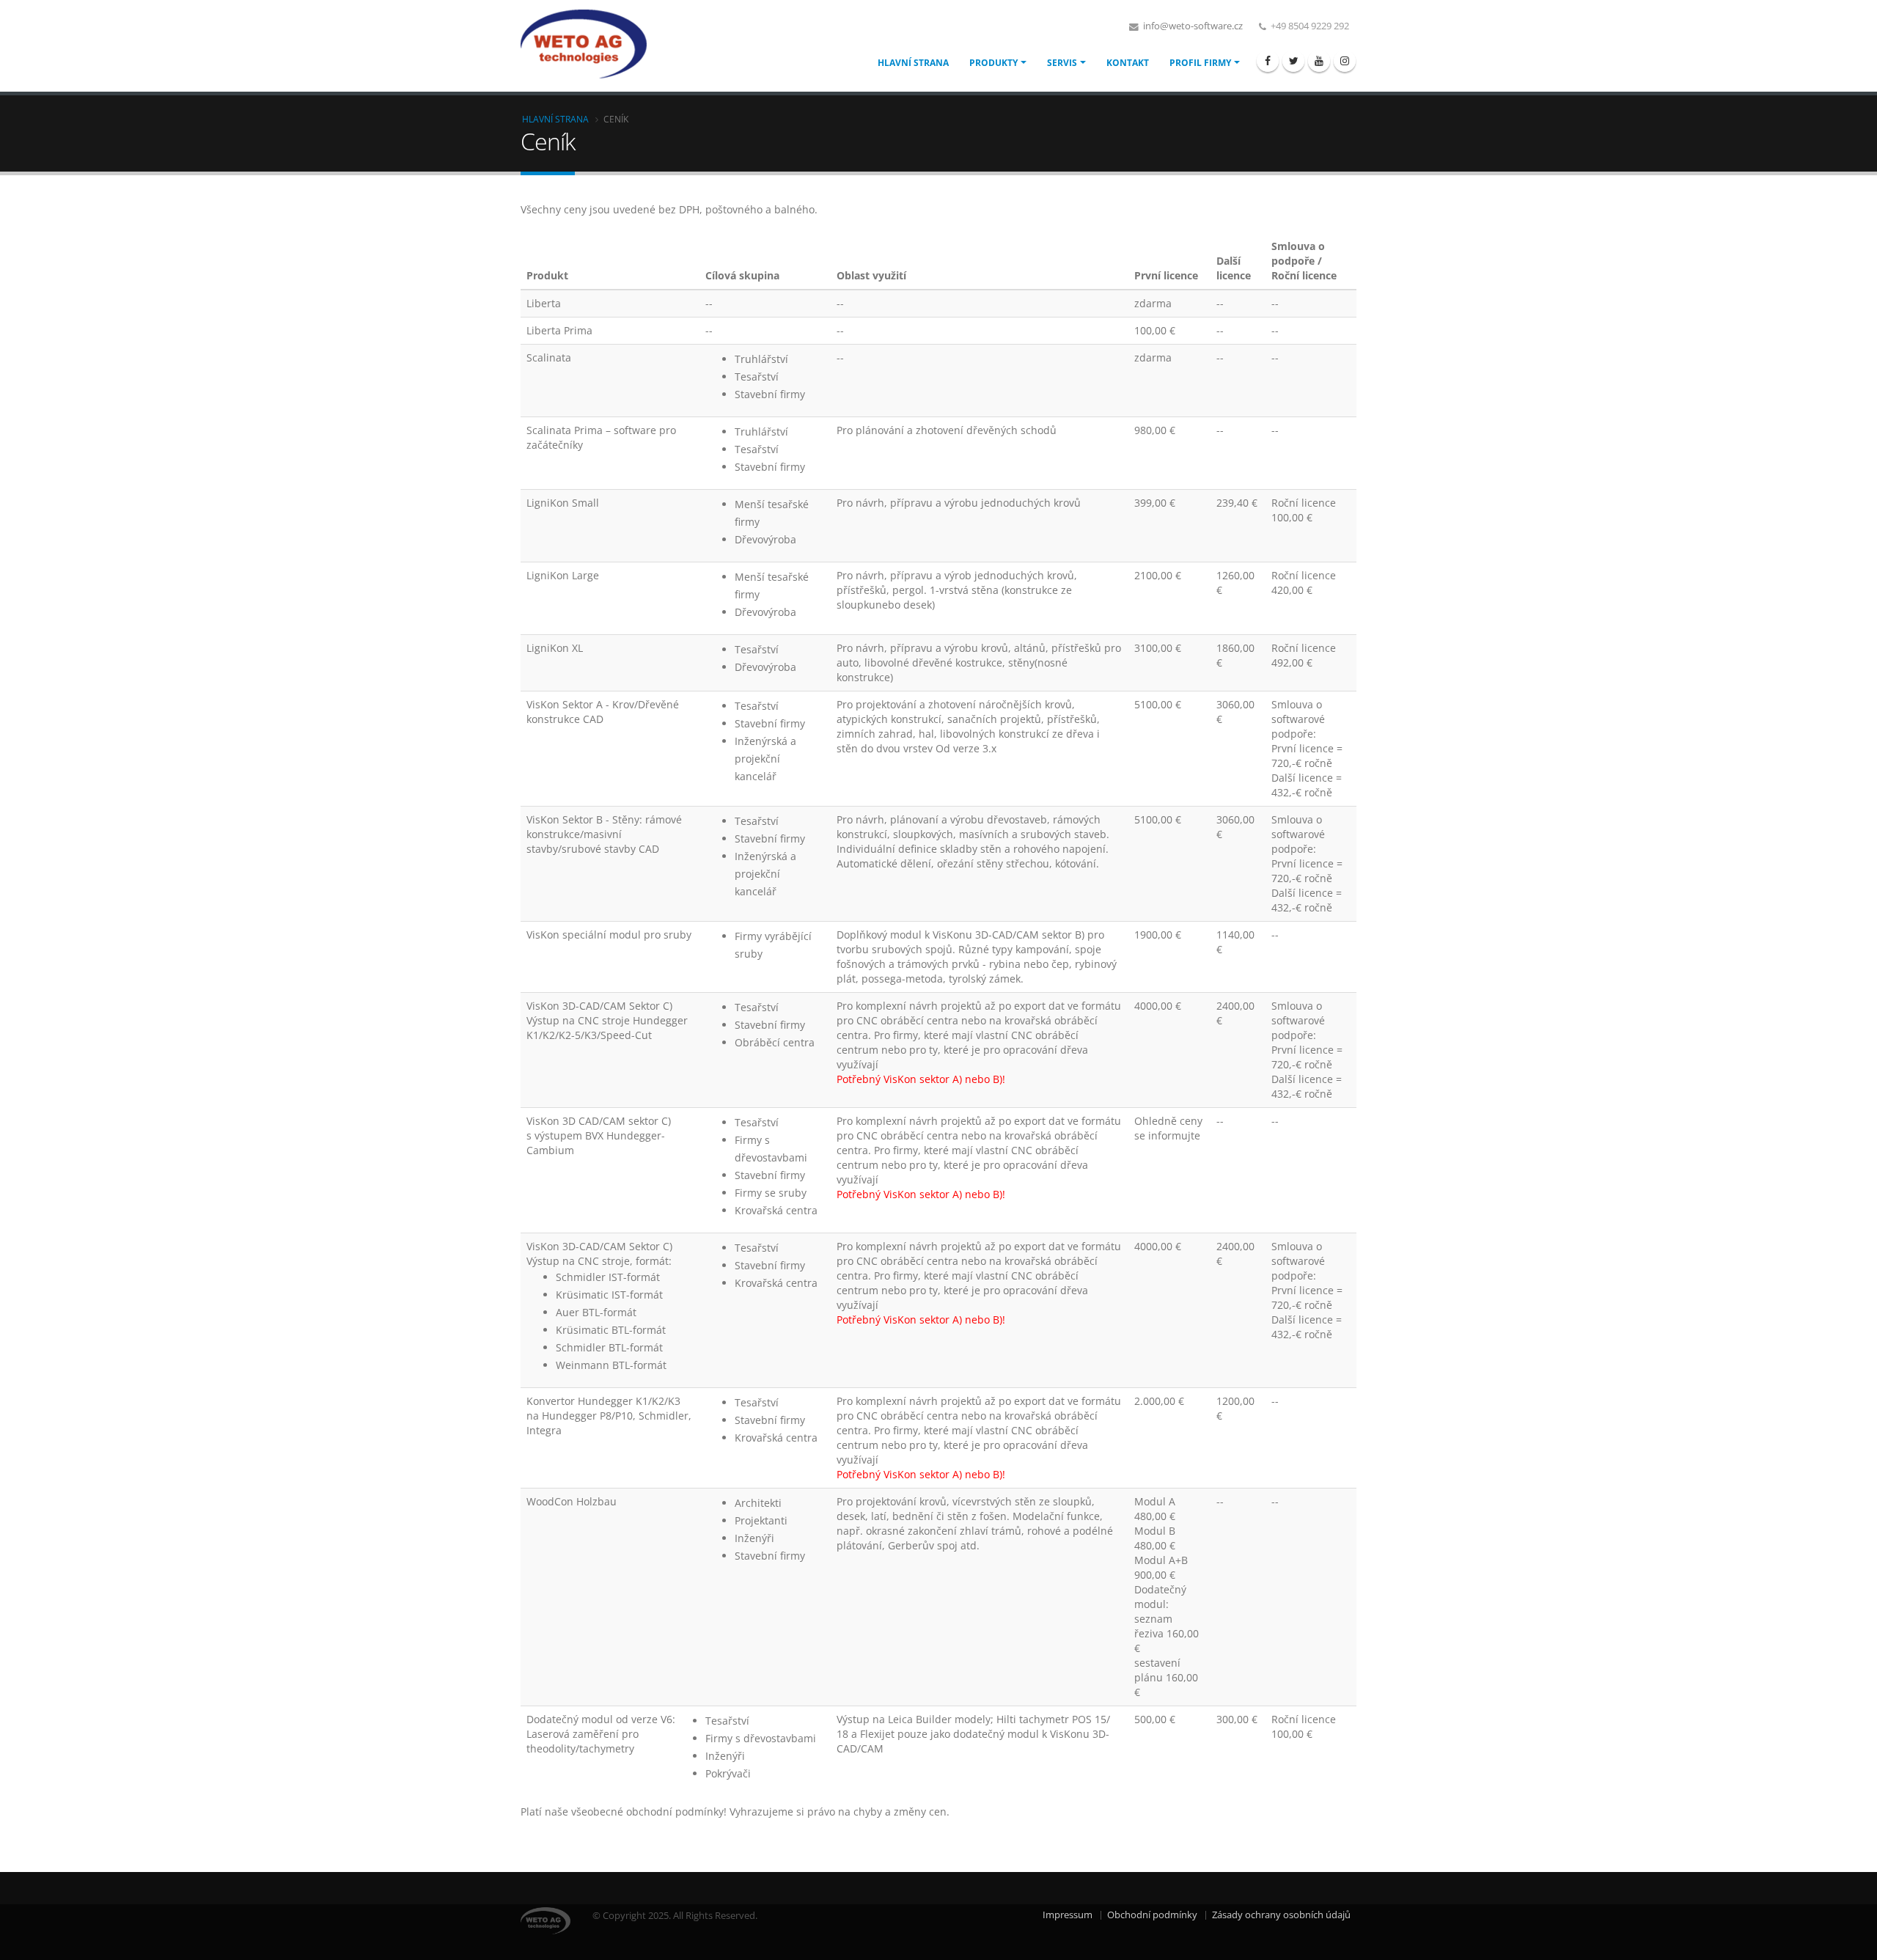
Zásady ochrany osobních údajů (1281, 1915)
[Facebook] (1268, 61)
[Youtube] (1319, 61)
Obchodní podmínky (1152, 1915)
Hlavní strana (913, 63)
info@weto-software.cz (1192, 26)
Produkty (993, 63)
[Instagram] (1345, 61)
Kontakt (1128, 63)
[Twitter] (1293, 61)
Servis (1062, 63)
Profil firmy (1200, 63)
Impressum (1068, 1915)
